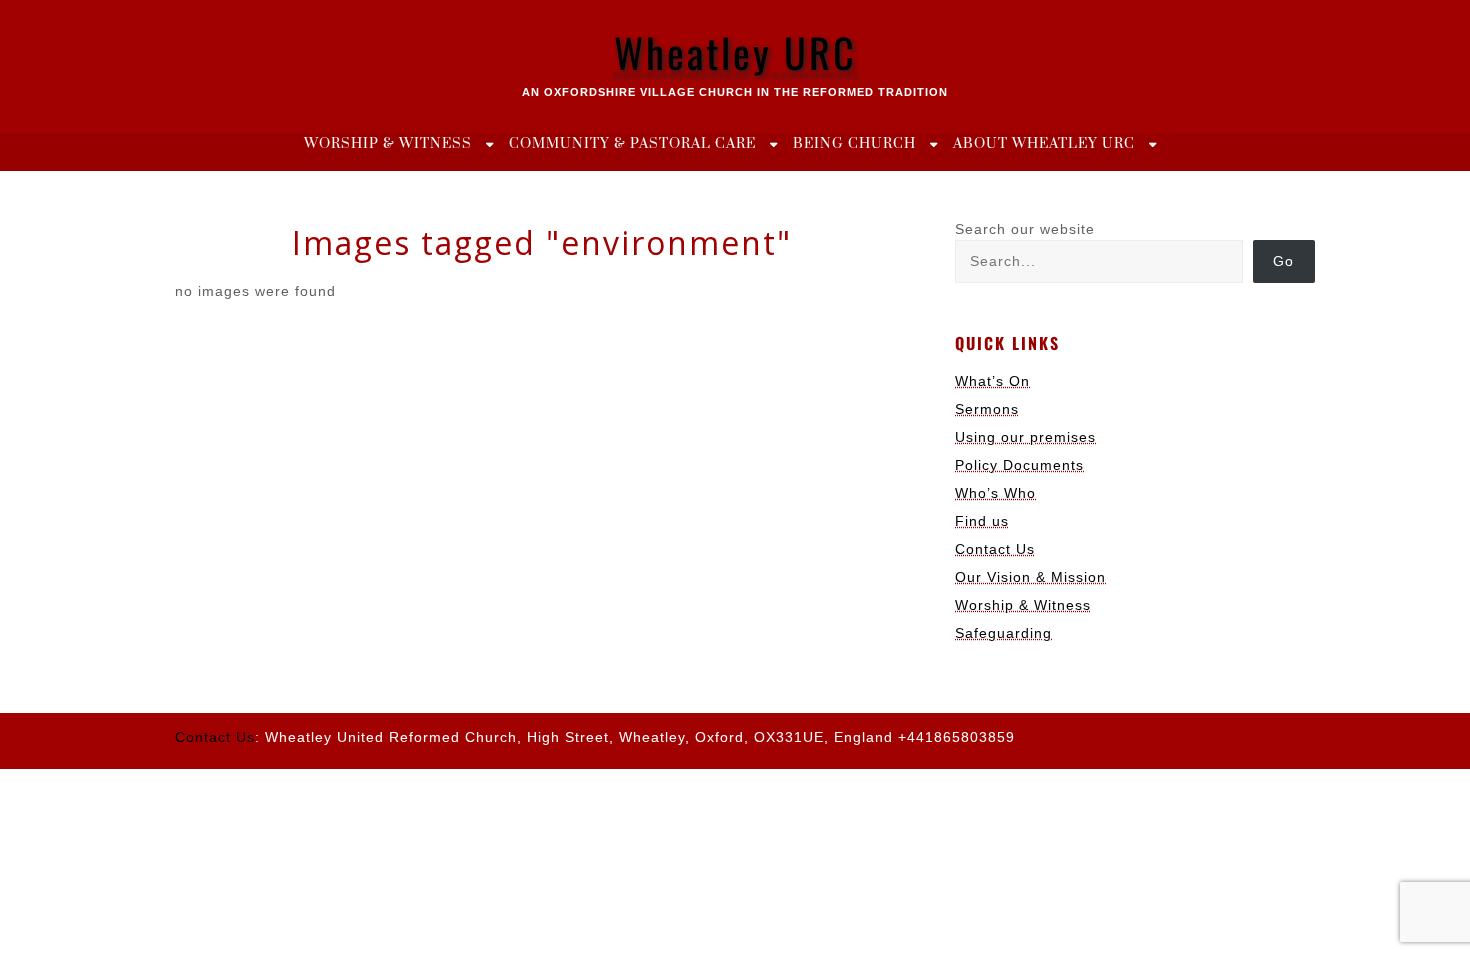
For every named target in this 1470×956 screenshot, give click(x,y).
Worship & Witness (388, 144)
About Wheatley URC (1044, 144)
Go (1283, 261)
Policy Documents (1019, 465)
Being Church (854, 144)
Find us (982, 521)
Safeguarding (1003, 633)
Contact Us (995, 549)
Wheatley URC (735, 52)
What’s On (992, 381)
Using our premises (1025, 437)
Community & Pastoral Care (632, 144)
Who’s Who (995, 493)
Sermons (987, 409)
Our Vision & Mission (1030, 577)
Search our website (1025, 229)
